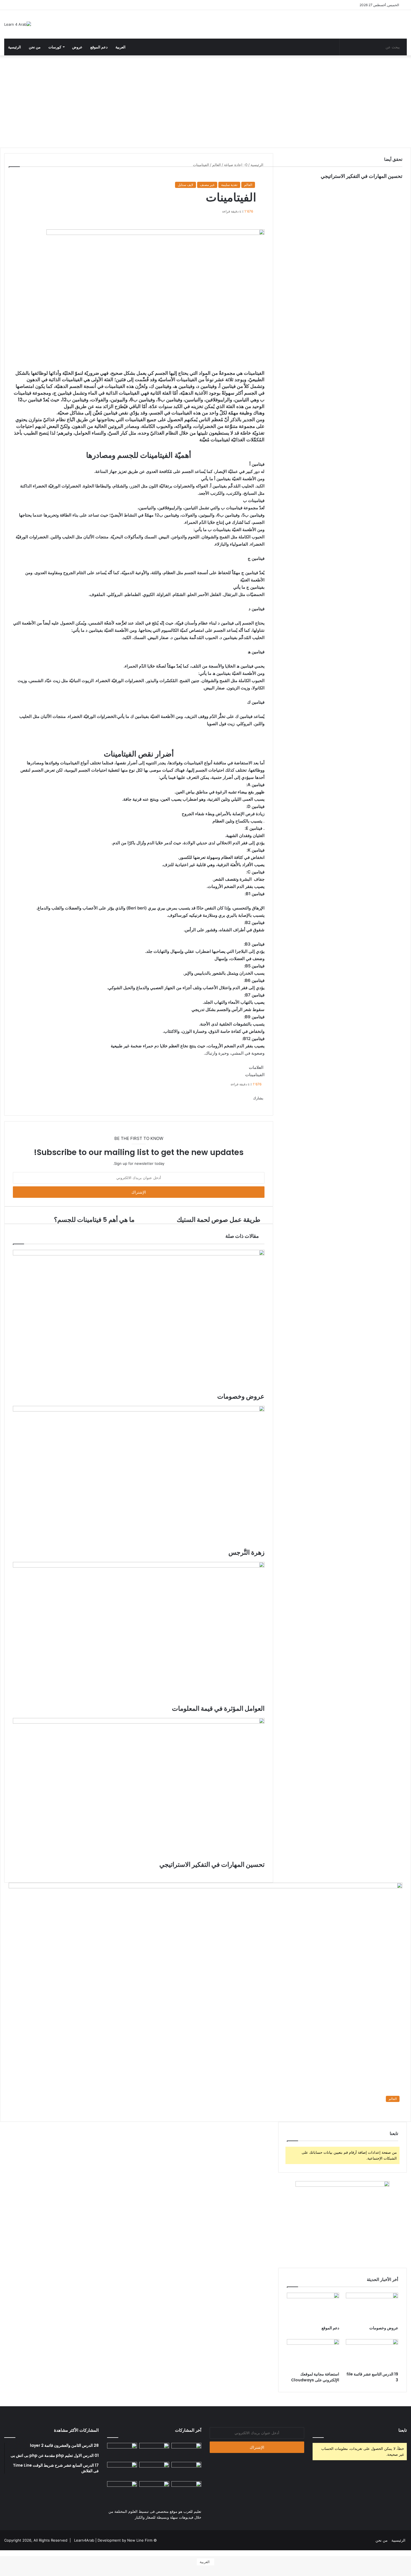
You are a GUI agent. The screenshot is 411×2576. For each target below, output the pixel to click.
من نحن (35, 47)
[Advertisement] (206, 100)
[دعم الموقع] (313, 2308)
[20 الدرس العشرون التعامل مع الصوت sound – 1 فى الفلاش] (122, 2451)
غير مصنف (207, 185)
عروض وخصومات (384, 2328)
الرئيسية (15, 47)
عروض (77, 47)
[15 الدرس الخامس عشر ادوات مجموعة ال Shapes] (186, 2490)
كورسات (55, 47)
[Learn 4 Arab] (18, 24)
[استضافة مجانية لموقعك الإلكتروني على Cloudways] (313, 2354)
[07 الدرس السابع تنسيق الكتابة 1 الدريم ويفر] (154, 2451)
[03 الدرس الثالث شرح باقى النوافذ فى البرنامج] (186, 2470)
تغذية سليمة (229, 185)
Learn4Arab (84, 2540)
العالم (248, 185)
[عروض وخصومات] (372, 2308)
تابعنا (403, 2430)
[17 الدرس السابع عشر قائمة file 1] (122, 2490)
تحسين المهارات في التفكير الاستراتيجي (362, 176)
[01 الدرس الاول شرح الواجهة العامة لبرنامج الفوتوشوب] (154, 2470)
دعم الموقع (99, 47)
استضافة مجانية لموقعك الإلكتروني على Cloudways (315, 2377)
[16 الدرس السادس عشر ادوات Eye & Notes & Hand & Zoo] (154, 2490)
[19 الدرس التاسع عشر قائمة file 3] (372, 2354)
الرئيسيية (398, 2540)
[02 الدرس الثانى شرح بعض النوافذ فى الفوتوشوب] (122, 2470)
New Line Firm (140, 2540)
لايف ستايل (186, 185)
